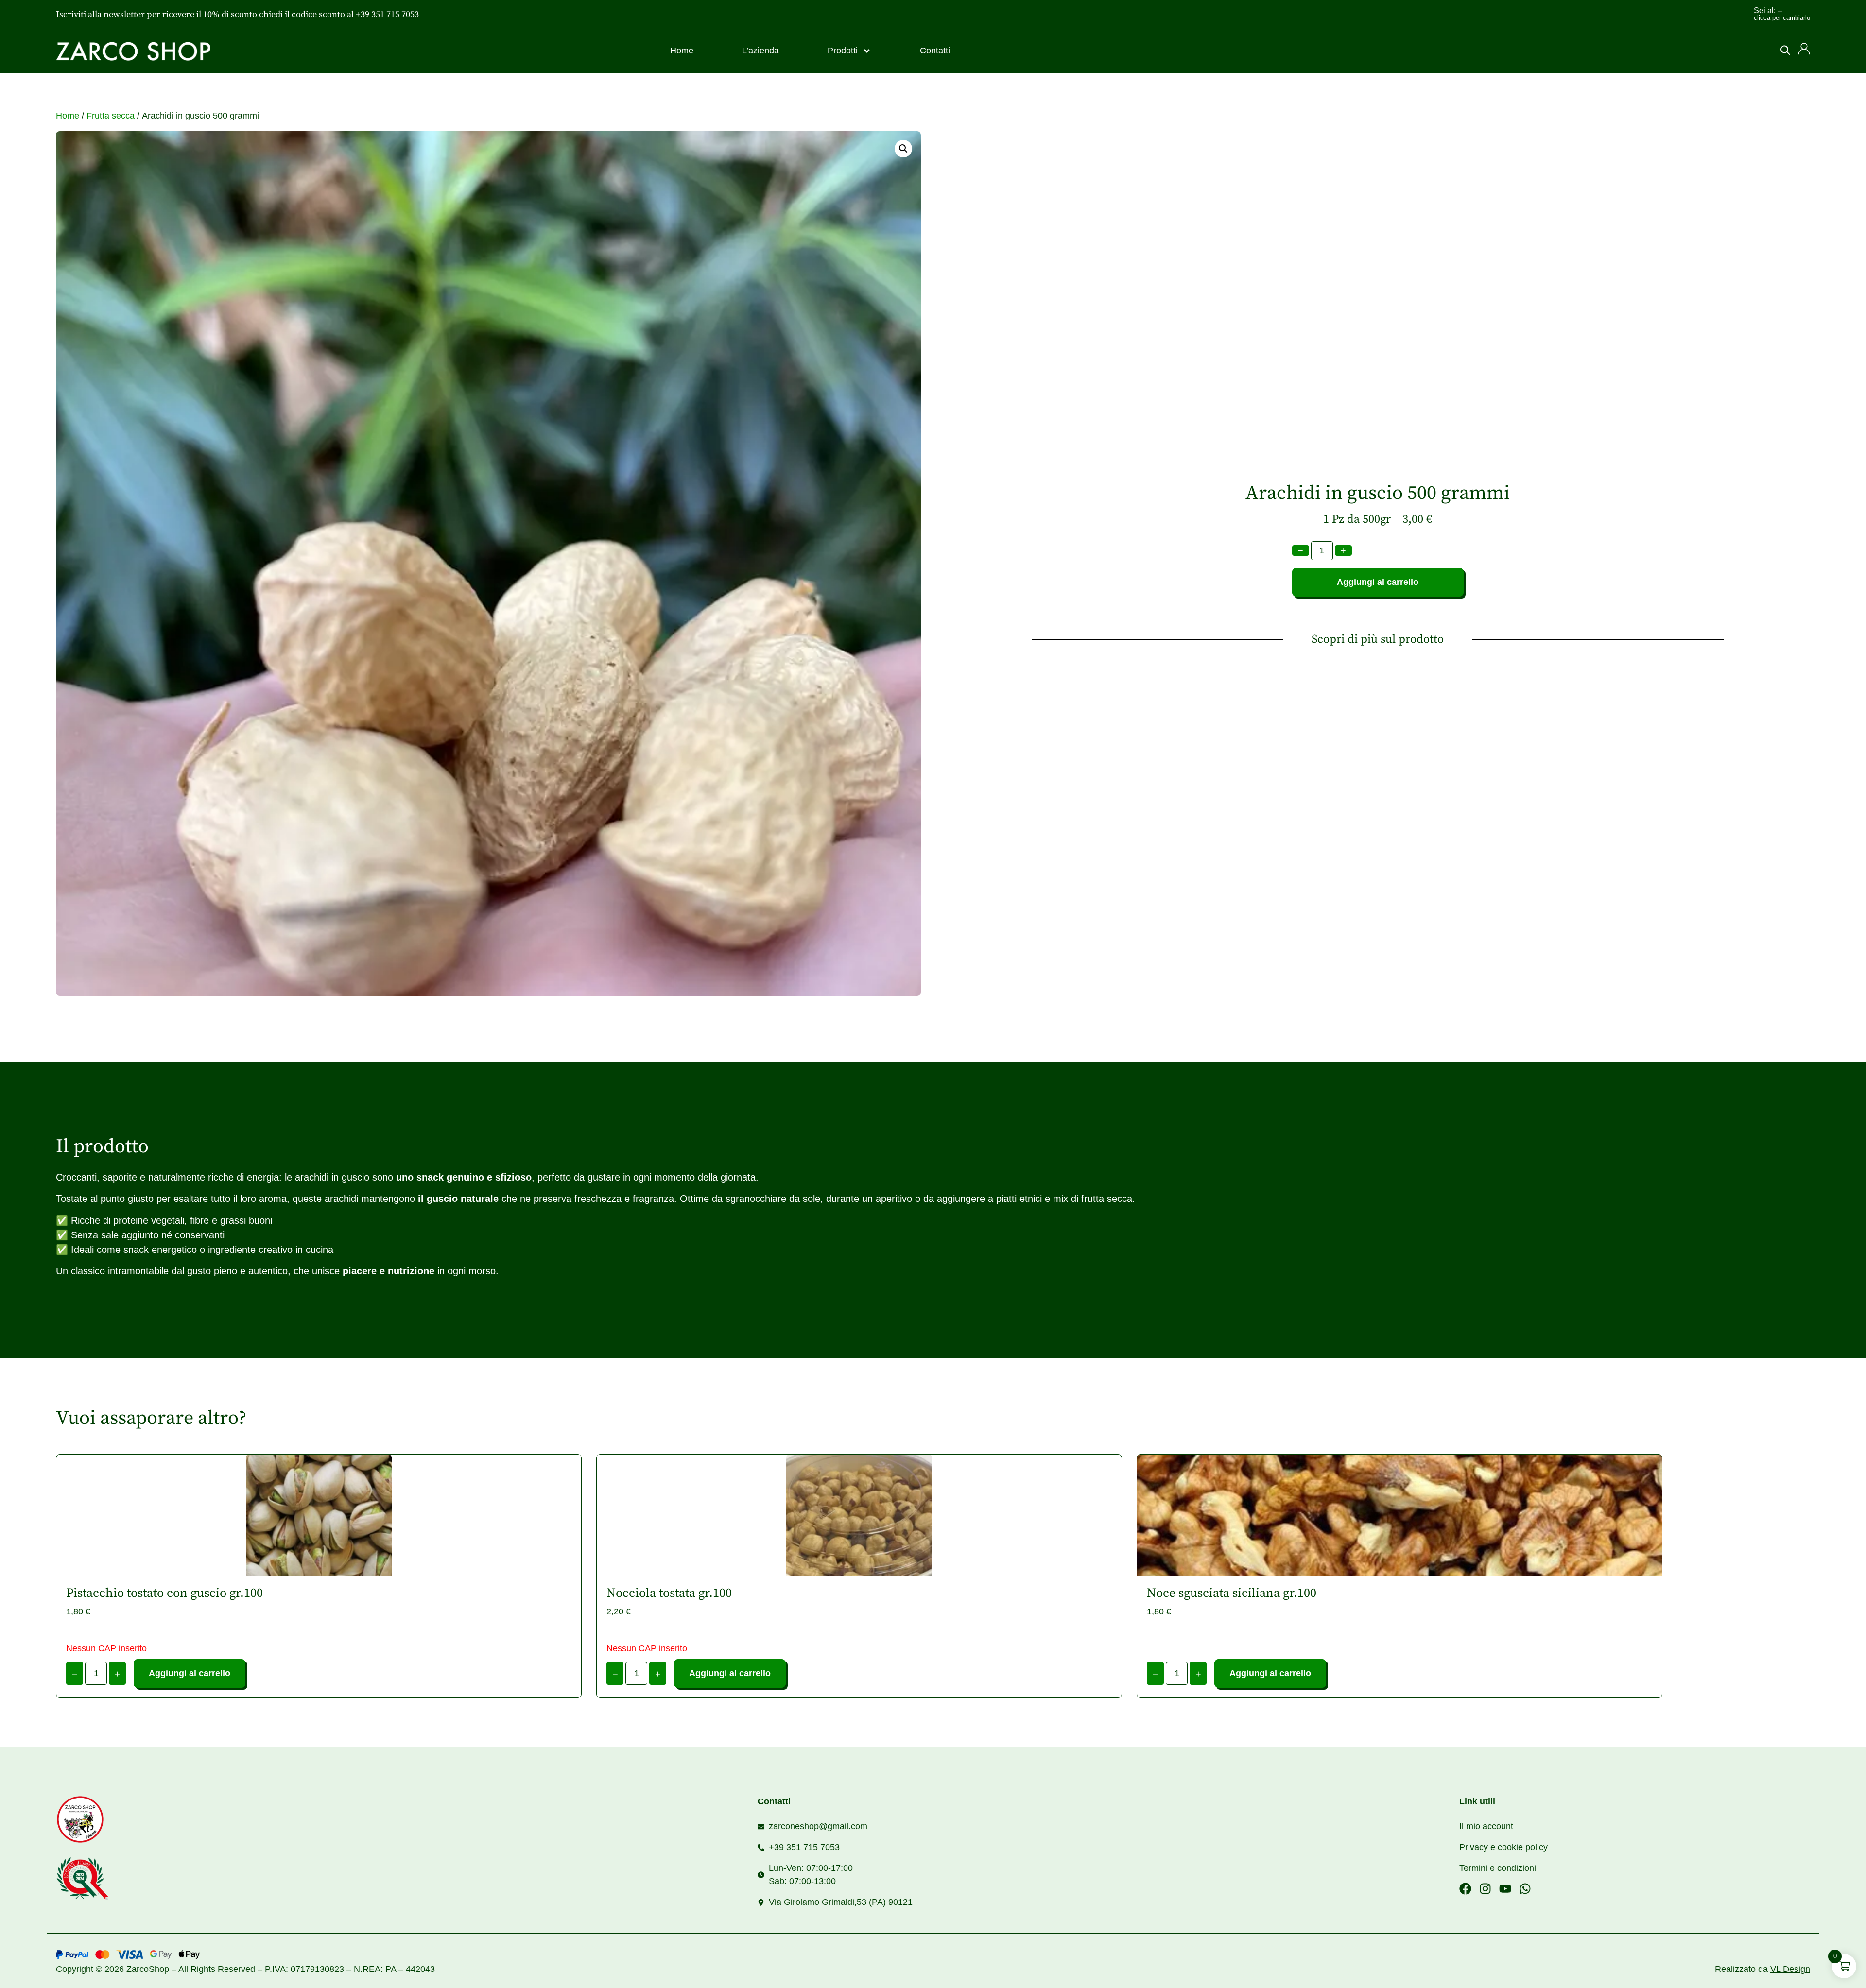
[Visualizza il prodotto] (319, 1515)
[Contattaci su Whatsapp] (1525, 1889)
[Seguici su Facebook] (1465, 1889)
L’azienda (760, 51)
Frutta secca (111, 116)
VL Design (1790, 1969)
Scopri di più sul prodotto (1378, 639)
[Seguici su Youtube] (1505, 1889)
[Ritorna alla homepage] (129, 1819)
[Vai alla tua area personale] (1804, 49)
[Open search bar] (1785, 50)
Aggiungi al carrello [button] (1270, 1673)
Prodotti (843, 51)
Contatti (935, 51)
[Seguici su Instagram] (1485, 1889)
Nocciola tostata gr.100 (669, 1593)
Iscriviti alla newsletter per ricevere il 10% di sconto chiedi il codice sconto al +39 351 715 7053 (237, 14)
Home (682, 51)
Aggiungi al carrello (1378, 582)
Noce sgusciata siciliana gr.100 (1232, 1593)
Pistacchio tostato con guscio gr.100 (164, 1593)
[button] (903, 149)
